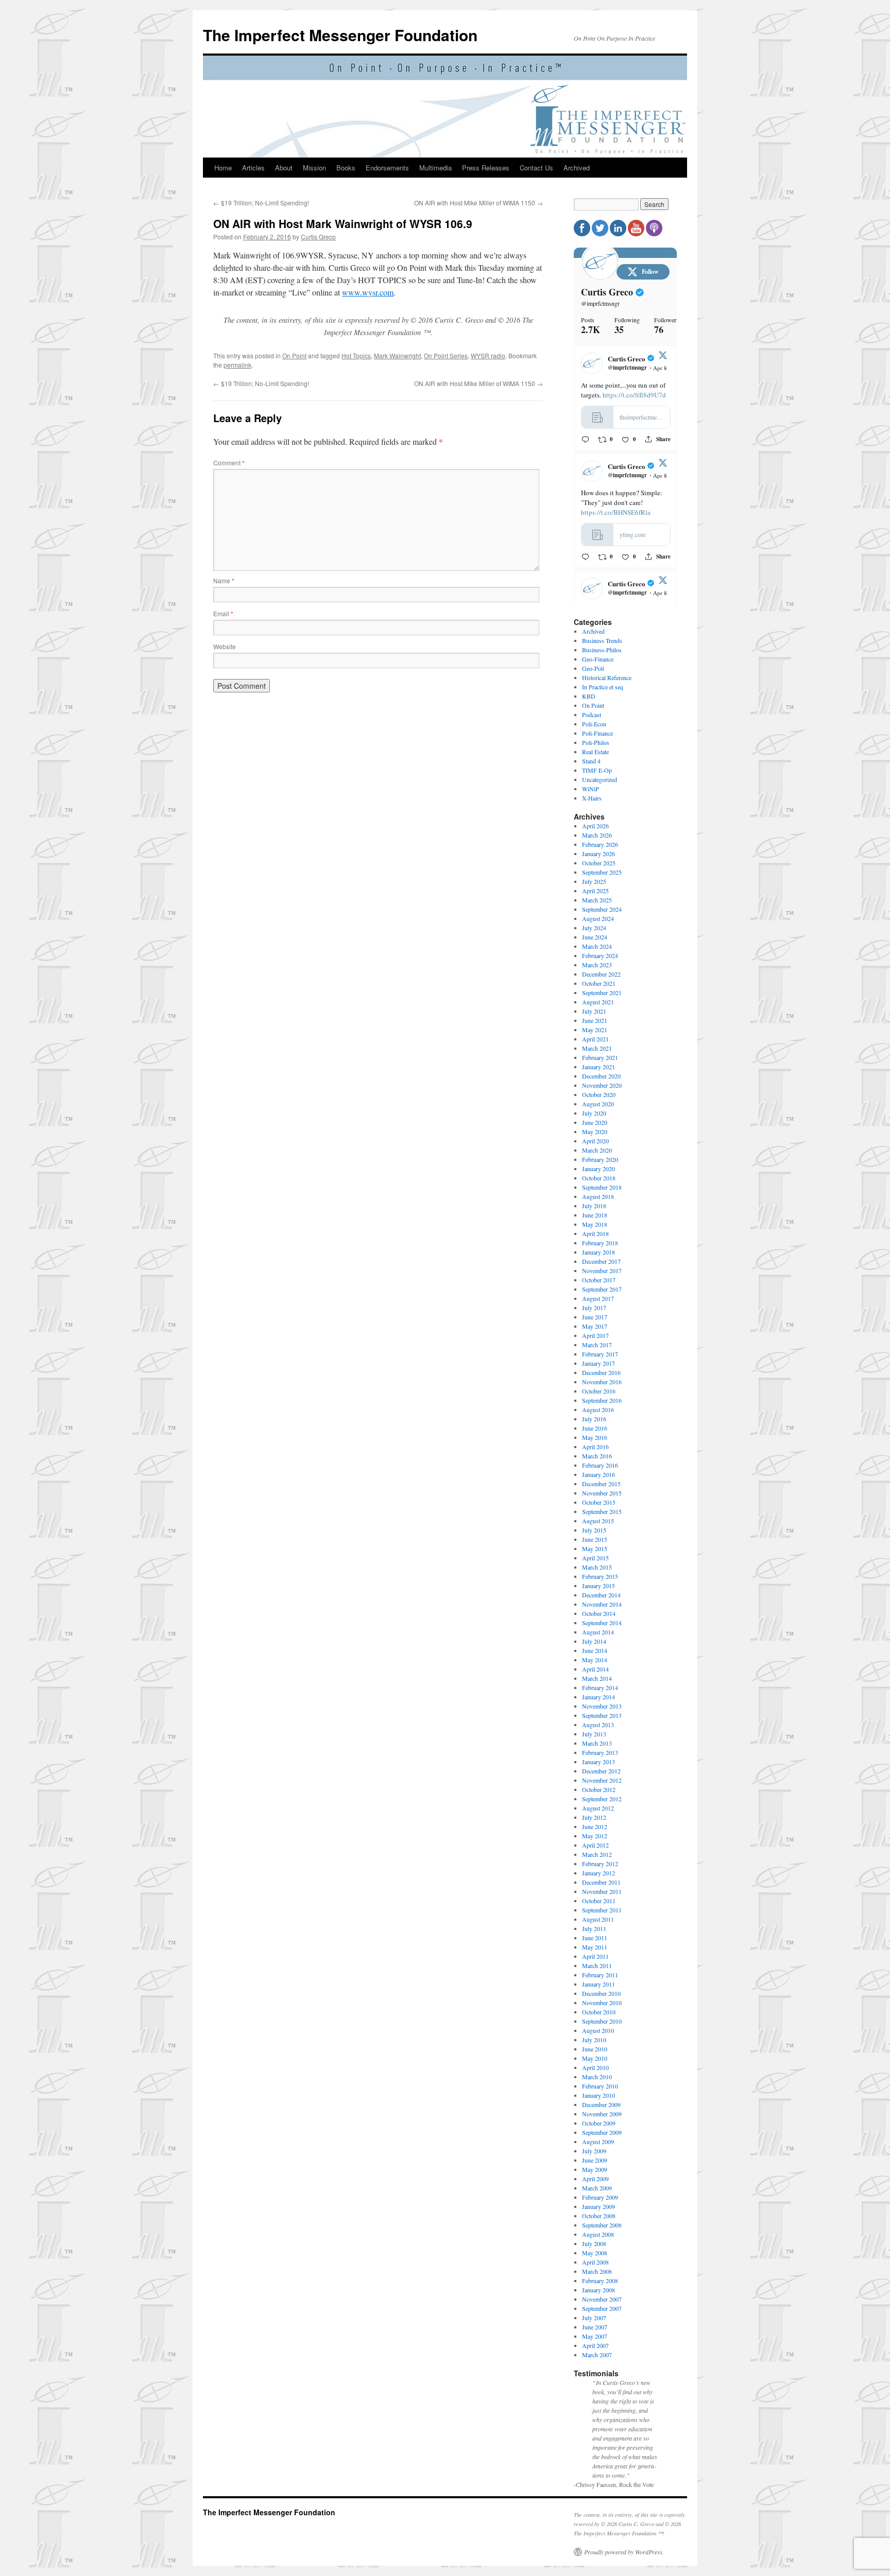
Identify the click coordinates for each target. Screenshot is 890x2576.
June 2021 (595, 1020)
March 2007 (597, 2355)
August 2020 (598, 1104)
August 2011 (598, 1919)
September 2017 (602, 1289)
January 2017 (598, 1363)
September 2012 (602, 1799)
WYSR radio (488, 355)
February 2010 (600, 2086)
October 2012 (599, 1789)
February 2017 (600, 1354)
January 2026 (598, 854)
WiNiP (591, 789)
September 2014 (602, 1623)
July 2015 (594, 1530)
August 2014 (598, 1632)
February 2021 (600, 1057)
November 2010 (602, 2003)
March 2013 (597, 1743)
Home (223, 168)
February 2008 (600, 2281)
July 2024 (594, 928)
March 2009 (597, 2188)
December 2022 (601, 974)
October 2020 (599, 1094)
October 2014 (599, 1613)
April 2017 (595, 1335)
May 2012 (595, 1836)
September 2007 (602, 2308)
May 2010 (595, 2058)
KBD (589, 696)
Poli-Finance (597, 733)
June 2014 (595, 1650)
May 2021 (595, 1030)
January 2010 (598, 2095)
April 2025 (595, 891)
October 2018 (599, 1178)
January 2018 (598, 1252)
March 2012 (597, 1854)
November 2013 (602, 1706)
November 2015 (602, 1493)
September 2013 (602, 1715)
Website (225, 646)
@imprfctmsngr (600, 303)
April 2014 (595, 1669)
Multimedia (435, 168)
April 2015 (595, 1558)
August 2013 (598, 1725)
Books (346, 168)
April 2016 (595, 1447)
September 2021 (602, 993)
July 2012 (594, 1817)
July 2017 (594, 1308)
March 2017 (597, 1345)
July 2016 (594, 1419)
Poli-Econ (594, 724)
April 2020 (595, 1141)
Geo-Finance (598, 659)
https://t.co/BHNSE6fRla (616, 512)
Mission (314, 168)
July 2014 (594, 1641)
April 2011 (595, 1956)
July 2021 (594, 1011)
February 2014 (600, 1687)
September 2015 (602, 1511)
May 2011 (595, 1947)
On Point (294, 355)
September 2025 (602, 872)
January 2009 (598, 2206)
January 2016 (598, 1474)
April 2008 (595, 2262)
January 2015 (598, 1586)
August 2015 (598, 1521)
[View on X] (663, 357)
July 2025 (594, 881)
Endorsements (387, 168)
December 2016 (601, 1372)
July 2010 (594, 2040)
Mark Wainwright (397, 355)
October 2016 (599, 1391)
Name (224, 580)
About (284, 168)
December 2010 (601, 1993)
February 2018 (600, 1243)
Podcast (592, 715)
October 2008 (599, 2216)
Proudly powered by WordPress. (624, 2552)
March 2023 (597, 965)
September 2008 (602, 2225)
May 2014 (595, 1660)
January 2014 (598, 1697)
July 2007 (594, 2318)
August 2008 (598, 2234)
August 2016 (598, 1409)
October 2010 (599, 2012)
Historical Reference (607, 677)
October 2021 (599, 983)
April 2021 (595, 1039)
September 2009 (602, 2132)
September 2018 (602, 1187)
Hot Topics (356, 355)
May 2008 (595, 2253)
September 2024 (602, 909)
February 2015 (600, 1576)
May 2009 (595, 2169)
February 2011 (600, 1975)
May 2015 (595, 1548)
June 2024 (595, 937)
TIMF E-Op (597, 770)
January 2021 (598, 1067)
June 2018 (595, 1215)
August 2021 (598, 1002)
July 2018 (594, 1206)
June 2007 (595, 2327)
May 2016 (595, 1437)
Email (223, 613)
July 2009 (594, 2151)
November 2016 (602, 1382)
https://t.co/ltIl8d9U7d (634, 395)
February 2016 (600, 1465)
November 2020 (602, 1085)
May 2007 (595, 2336)
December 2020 (601, 1076)
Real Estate (595, 752)
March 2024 (597, 946)
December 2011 (601, 1882)
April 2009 (595, 2179)
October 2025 (599, 863)
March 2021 (597, 1048)
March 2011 (597, 1965)
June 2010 (595, 2049)
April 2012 (595, 1845)
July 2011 (594, 1928)
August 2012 (598, 1808)
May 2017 (595, 1326)
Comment (229, 463)
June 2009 (595, 2160)
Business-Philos (602, 650)
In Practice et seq (603, 687)
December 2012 (601, 1771)
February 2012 (600, 1864)
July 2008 (594, 2243)
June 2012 (595, 1826)
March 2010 (597, 2077)
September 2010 (602, 2021)
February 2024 (600, 955)
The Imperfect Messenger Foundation (340, 35)
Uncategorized (600, 779)
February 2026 (600, 844)
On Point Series (446, 355)
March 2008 (597, 2271)
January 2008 (598, 2290)
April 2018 (595, 1233)
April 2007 (595, 2345)
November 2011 (602, 1891)
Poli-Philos (596, 742)
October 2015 (599, 1502)
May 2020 (595, 1132)
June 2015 (595, 1539)
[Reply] (585, 439)
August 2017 (598, 1298)
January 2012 (598, 1873)
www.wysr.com (368, 292)
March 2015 (597, 1567)
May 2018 (595, 1224)
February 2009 (600, 2197)
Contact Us (536, 168)
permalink (237, 365)
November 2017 (602, 1270)
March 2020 (597, 1150)
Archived (577, 168)
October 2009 (599, 2123)
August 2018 (598, 1196)
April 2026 (595, 826)
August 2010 (598, 2030)
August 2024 (598, 918)
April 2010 (595, 2067)
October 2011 (599, 1901)
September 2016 (602, 1400)
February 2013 (600, 1752)
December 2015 (601, 1484)
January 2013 (598, 1762)
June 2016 (595, 1428)
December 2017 (601, 1261)
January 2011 (598, 1984)
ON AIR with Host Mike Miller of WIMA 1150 (478, 203)
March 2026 (597, 835)
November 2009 (602, 2114)
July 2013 (594, 1734)
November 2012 (602, 1780)
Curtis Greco (318, 237)
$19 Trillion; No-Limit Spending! (261, 203)
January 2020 (598, 1169)
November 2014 (602, 1604)
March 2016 (597, 1456)
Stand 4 (591, 761)
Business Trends (602, 640)
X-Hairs (592, 798)
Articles (253, 168)
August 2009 (598, 2142)
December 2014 (601, 1595)
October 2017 (599, 1280)
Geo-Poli (593, 668)
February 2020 (600, 1159)
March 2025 (597, 900)
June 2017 (595, 1317)
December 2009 (601, 2104)
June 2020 (595, 1122)
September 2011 (602, 1910)
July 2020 (594, 1113)
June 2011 (595, 1938)
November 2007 (602, 2299)
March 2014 (597, 1678)
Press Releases (486, 168)
